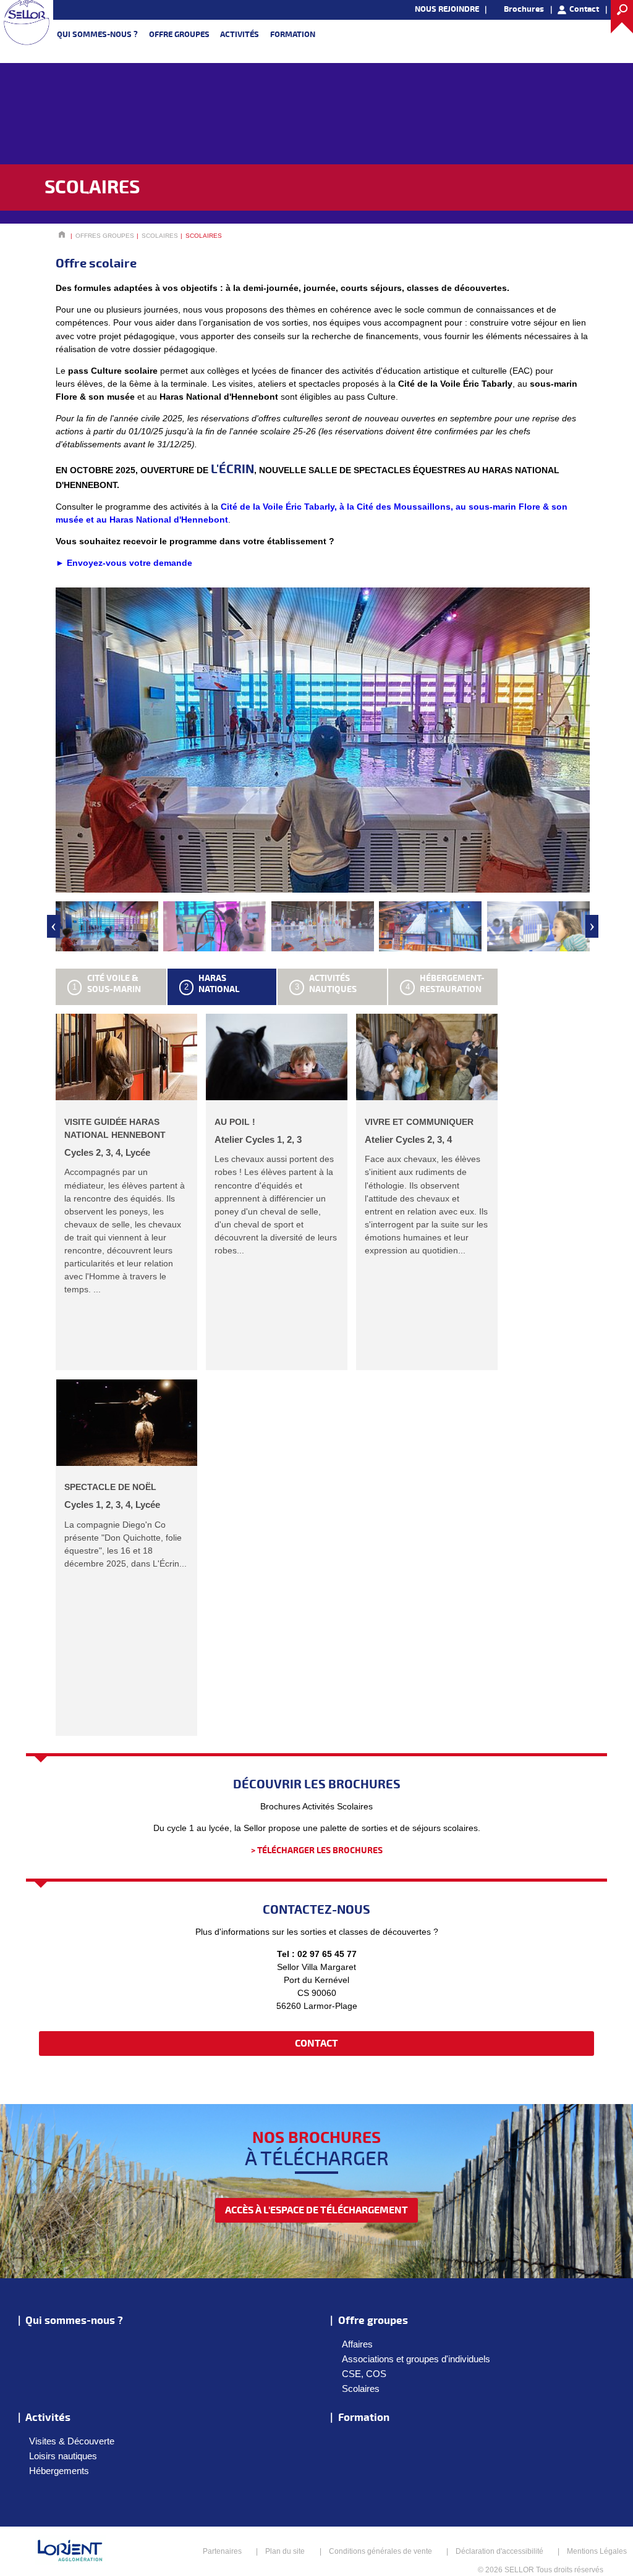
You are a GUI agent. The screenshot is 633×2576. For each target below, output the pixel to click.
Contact (584, 9)
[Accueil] (27, 22)
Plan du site (285, 2551)
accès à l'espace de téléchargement (316, 2210)
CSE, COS (364, 2374)
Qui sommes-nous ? (97, 35)
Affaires (357, 2344)
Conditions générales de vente (380, 2551)
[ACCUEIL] (62, 236)
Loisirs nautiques (63, 2456)
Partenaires (222, 2551)
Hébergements (59, 2471)
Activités (240, 35)
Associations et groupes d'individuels (416, 2359)
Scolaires (361, 2389)
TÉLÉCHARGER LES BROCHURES (320, 1850)
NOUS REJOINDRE (447, 9)
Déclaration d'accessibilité (499, 2551)
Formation (293, 35)
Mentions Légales (597, 2551)
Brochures (524, 9)
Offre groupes (179, 35)
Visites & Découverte (72, 2441)
